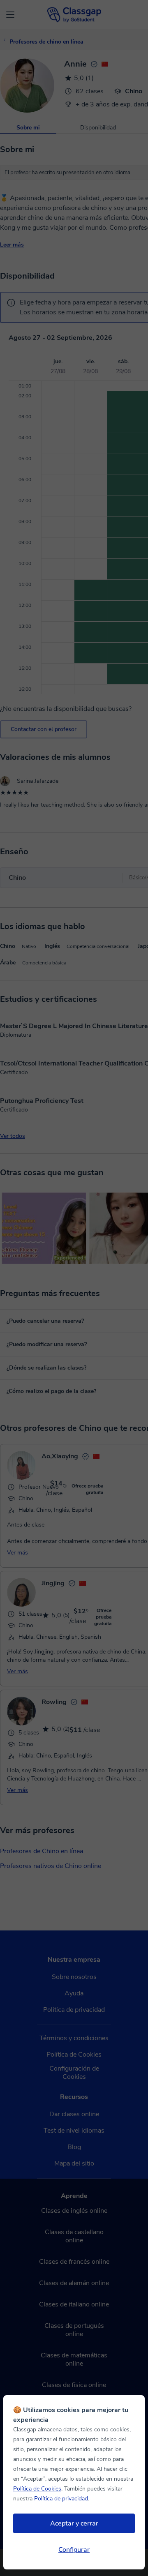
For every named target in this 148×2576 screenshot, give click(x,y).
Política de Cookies (37, 2489)
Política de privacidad (61, 2499)
